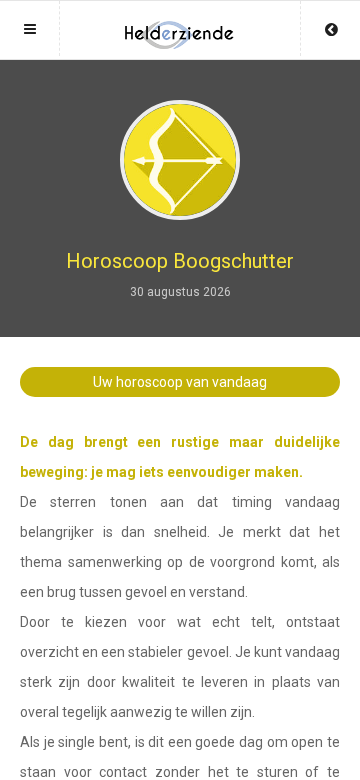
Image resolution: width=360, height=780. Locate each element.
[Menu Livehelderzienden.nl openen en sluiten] (30, 28)
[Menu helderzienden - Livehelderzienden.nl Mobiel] (180, 27)
